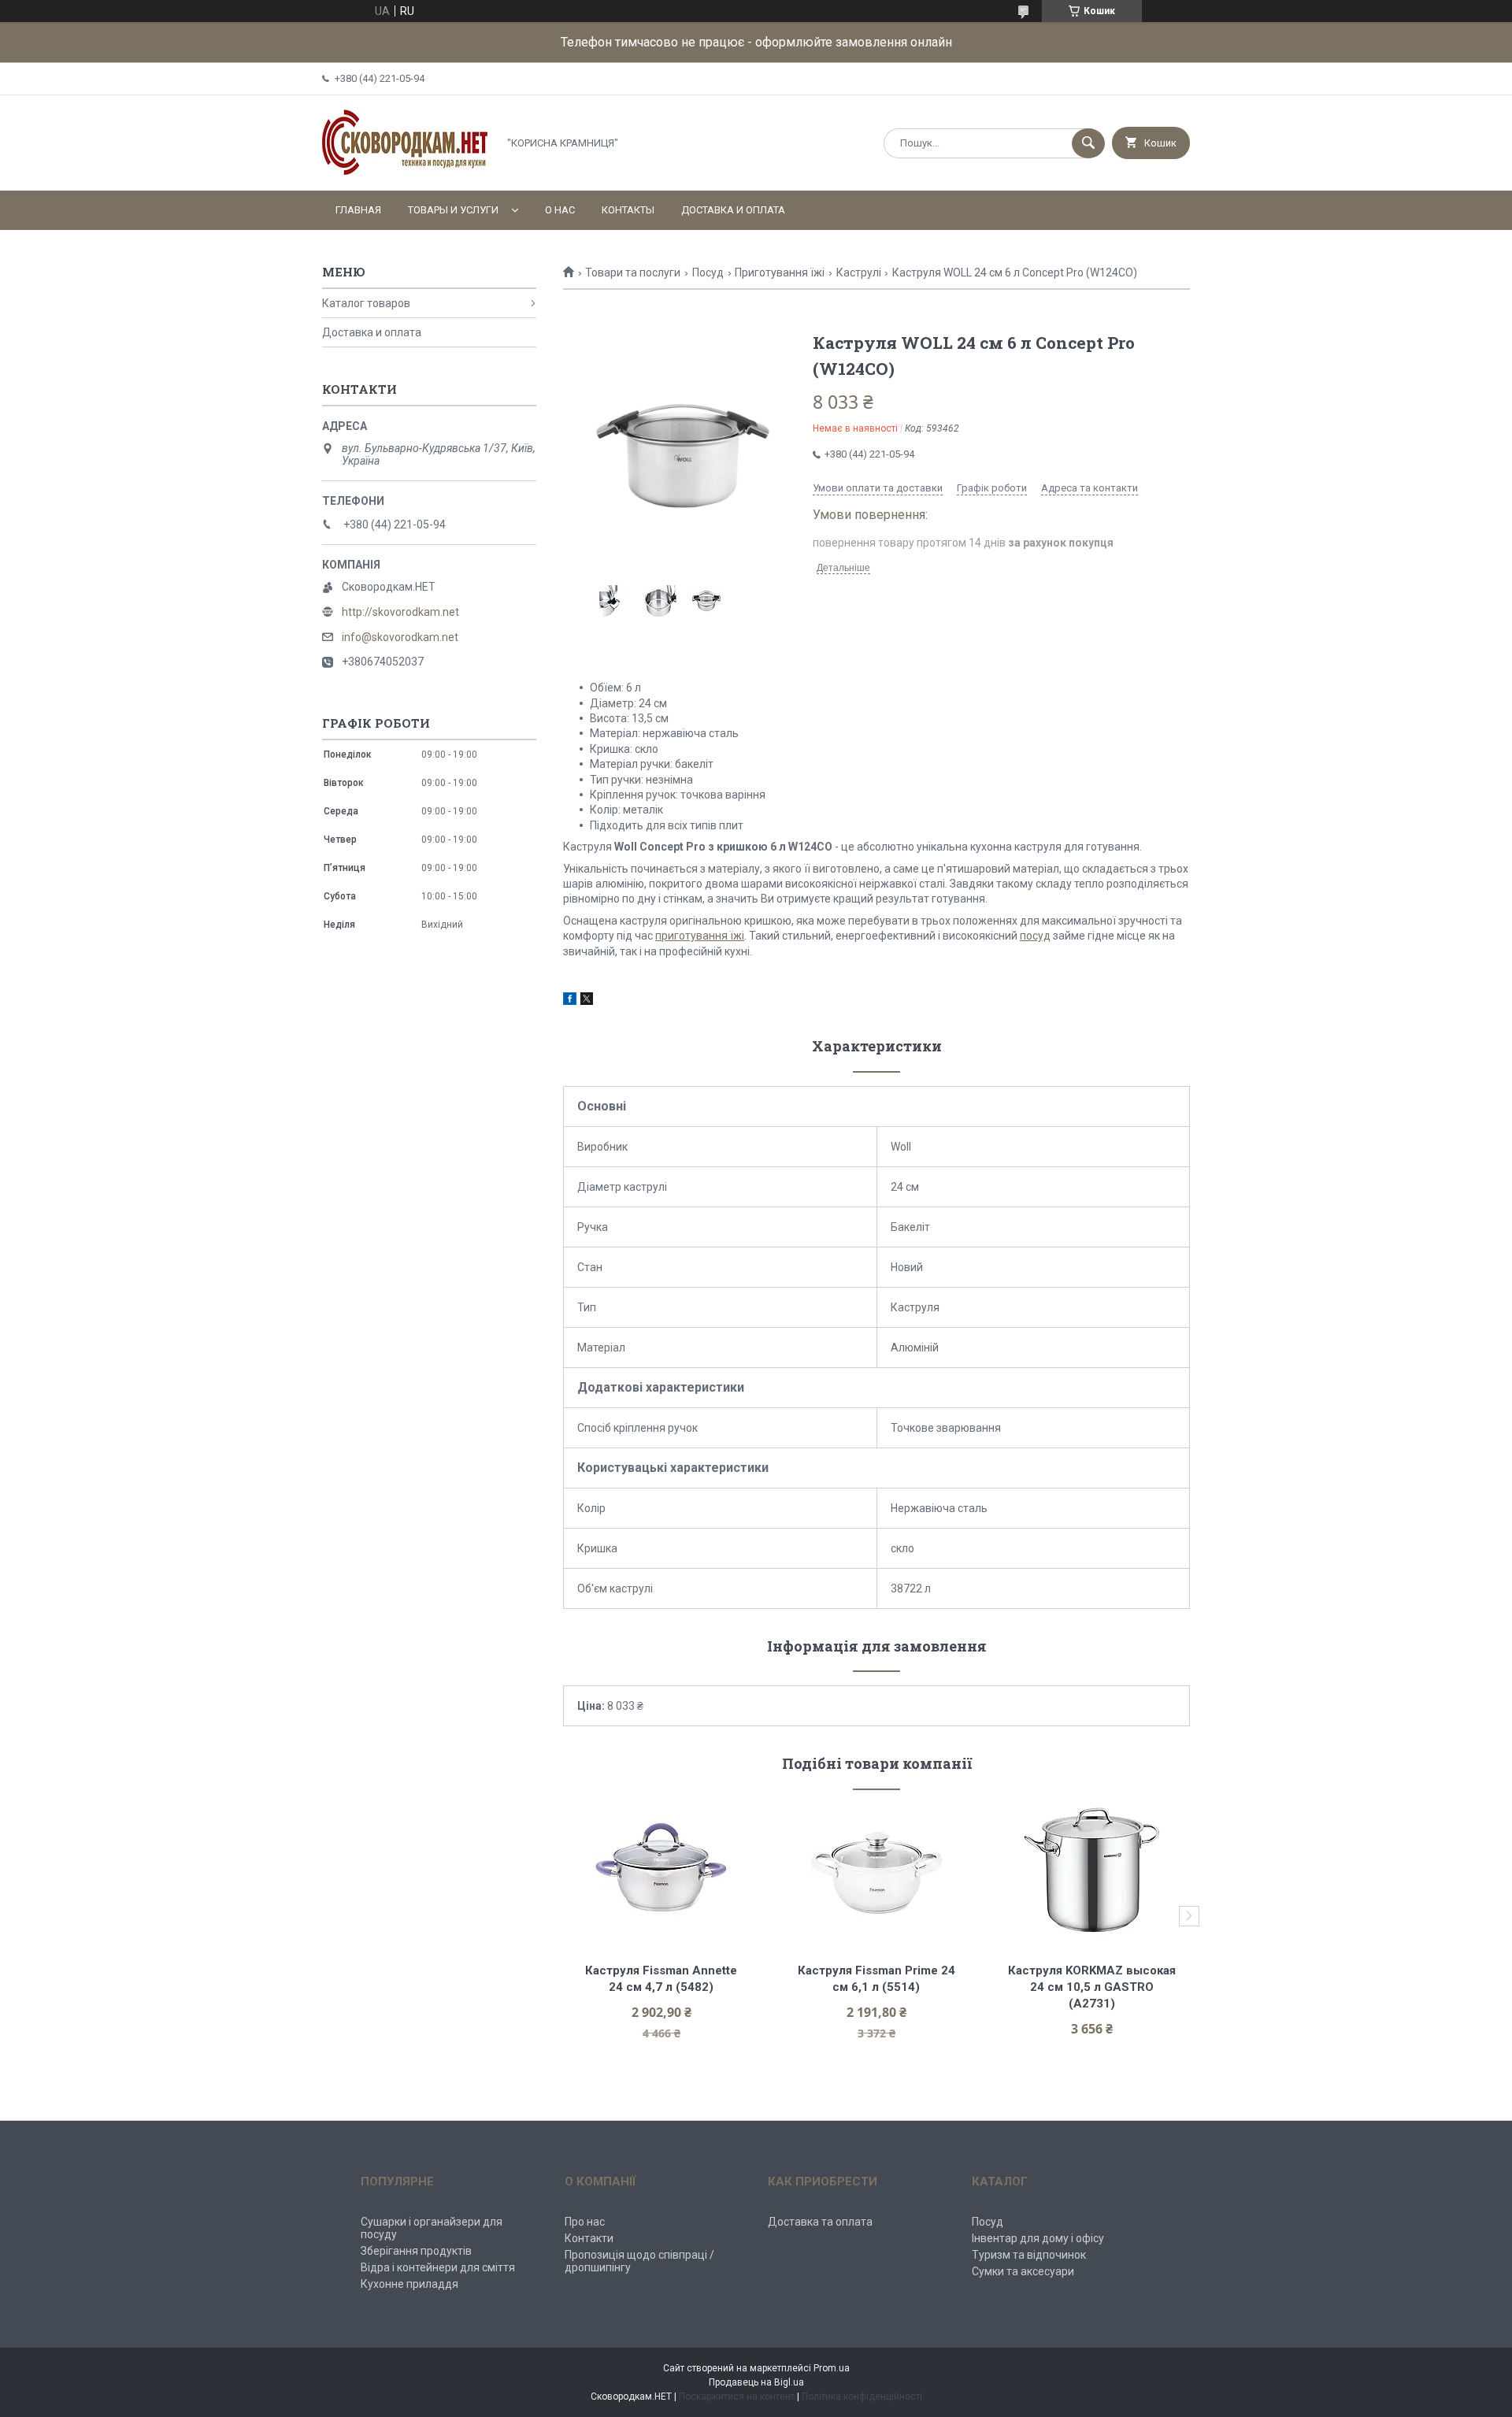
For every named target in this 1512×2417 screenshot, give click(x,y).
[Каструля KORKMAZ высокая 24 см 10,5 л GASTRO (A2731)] (1092, 1870)
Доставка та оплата (820, 2222)
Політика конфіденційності (862, 2397)
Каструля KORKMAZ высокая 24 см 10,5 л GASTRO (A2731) (1093, 1987)
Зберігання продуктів (416, 2251)
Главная (358, 210)
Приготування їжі (780, 272)
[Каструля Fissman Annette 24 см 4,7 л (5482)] (661, 1870)
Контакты (628, 210)
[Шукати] (1088, 143)
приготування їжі (700, 936)
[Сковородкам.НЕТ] (406, 171)
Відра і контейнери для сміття (438, 2267)
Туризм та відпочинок (1029, 2255)
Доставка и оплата (733, 210)
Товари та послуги (633, 272)
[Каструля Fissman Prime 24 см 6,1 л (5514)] (877, 1870)
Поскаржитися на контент (737, 2397)
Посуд (708, 272)
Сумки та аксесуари (1023, 2271)
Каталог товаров (366, 303)
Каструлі (859, 272)
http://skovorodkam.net (400, 612)
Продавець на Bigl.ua (756, 2382)
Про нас (585, 2222)
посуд (1035, 936)
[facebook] (570, 1001)
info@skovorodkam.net (400, 637)
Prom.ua (832, 2368)
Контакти (589, 2238)
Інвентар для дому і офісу (1038, 2238)
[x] (587, 1001)
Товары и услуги (453, 210)
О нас (560, 210)
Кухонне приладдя (409, 2284)
